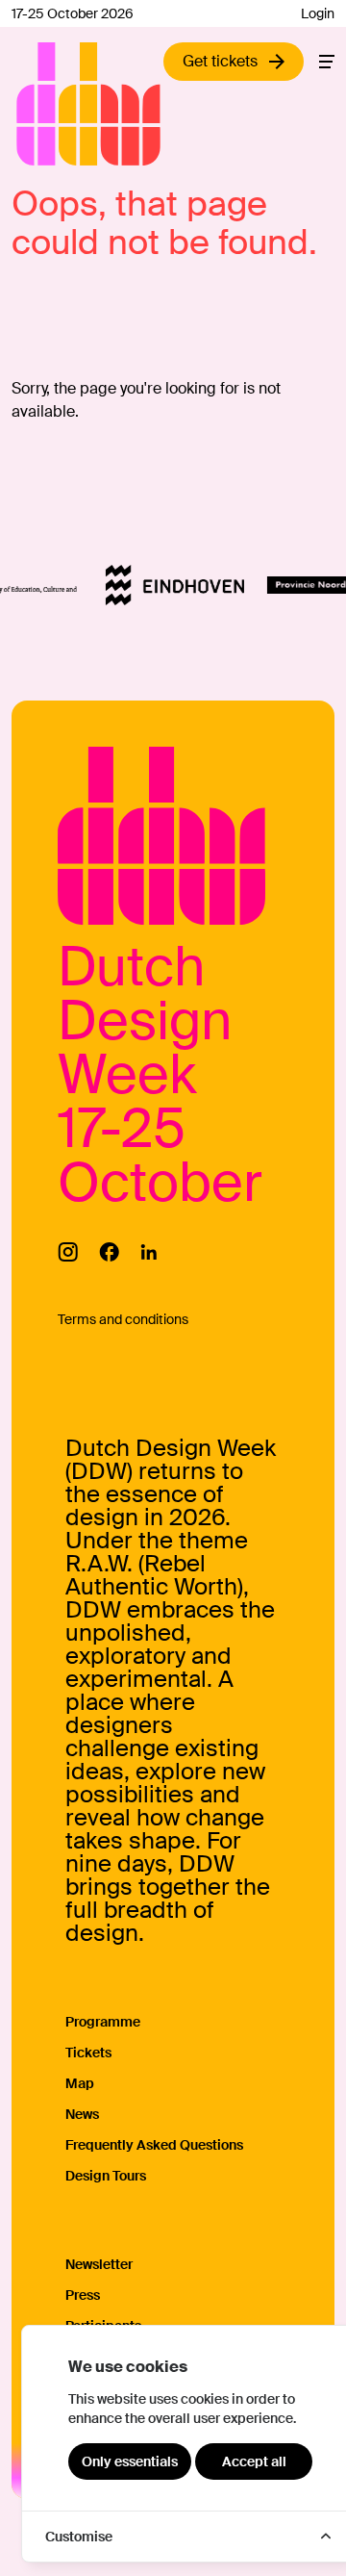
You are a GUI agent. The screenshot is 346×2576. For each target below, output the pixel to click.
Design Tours (106, 2176)
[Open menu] (327, 62)
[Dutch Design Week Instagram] (68, 1252)
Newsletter (99, 2264)
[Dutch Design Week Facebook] (109, 1252)
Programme (103, 2022)
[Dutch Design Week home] (38, 104)
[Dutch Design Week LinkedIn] (148, 1252)
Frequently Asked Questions (154, 2145)
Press (83, 2295)
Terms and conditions (123, 1319)
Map (80, 2083)
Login (318, 13)
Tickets (88, 2053)
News (82, 2114)
